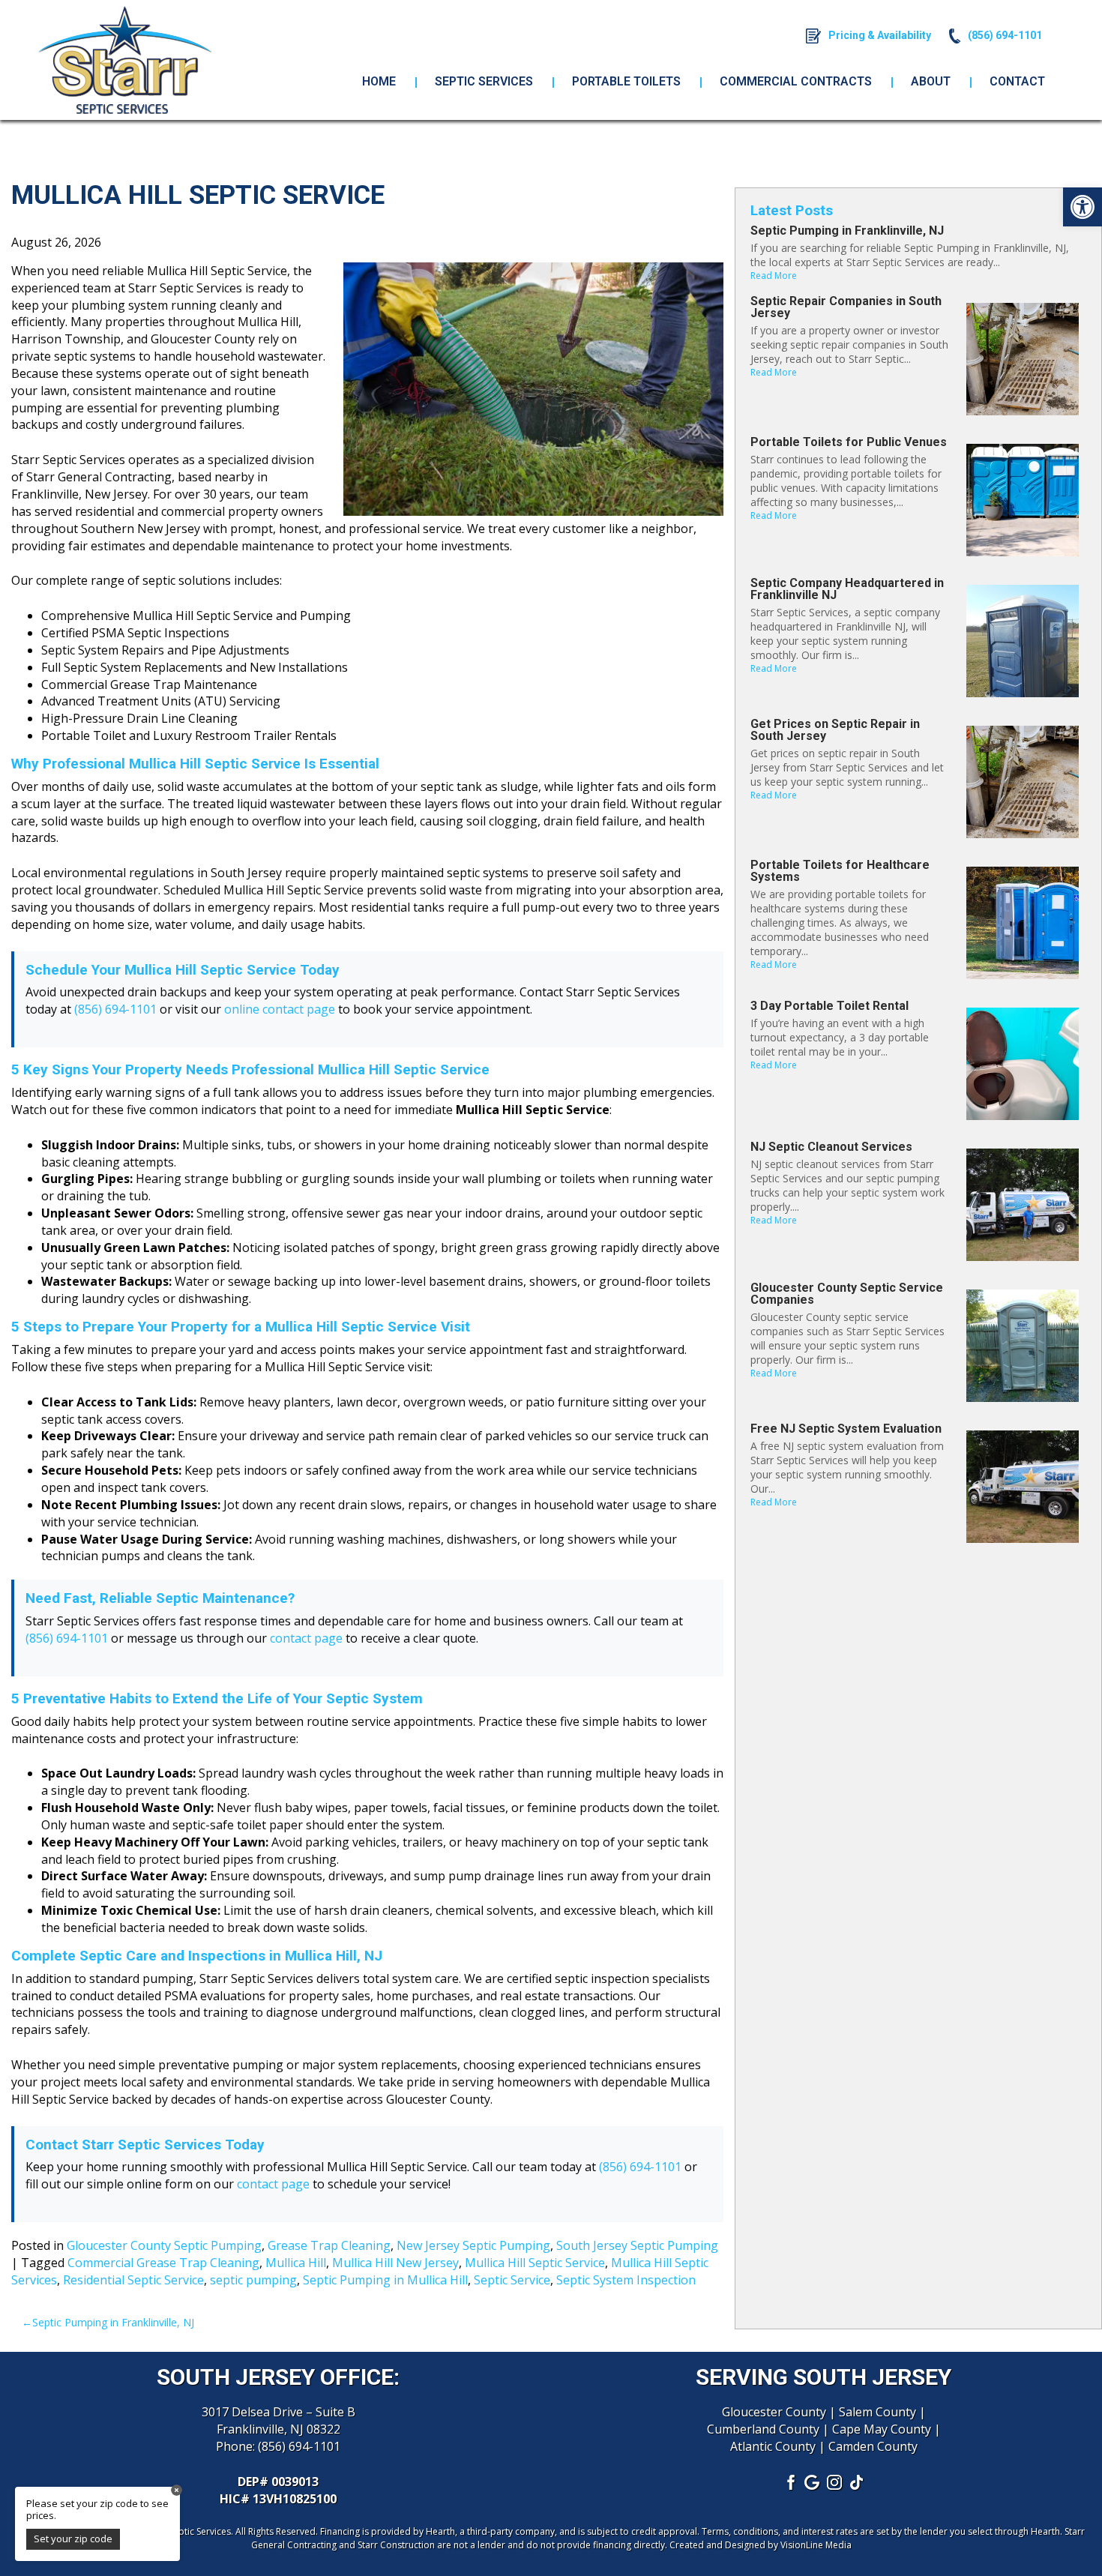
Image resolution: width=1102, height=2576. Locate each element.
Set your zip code (73, 2539)
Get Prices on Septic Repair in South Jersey (835, 730)
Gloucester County (774, 2412)
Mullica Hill (296, 2263)
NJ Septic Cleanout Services (831, 1147)
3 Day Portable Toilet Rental (829, 1006)
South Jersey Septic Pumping (637, 2245)
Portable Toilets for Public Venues (849, 442)
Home (379, 81)
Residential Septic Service (133, 2280)
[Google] (813, 2482)
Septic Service (512, 2280)
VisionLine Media (816, 2545)
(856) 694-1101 (115, 1009)
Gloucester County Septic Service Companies (847, 1294)
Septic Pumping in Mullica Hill (385, 2280)
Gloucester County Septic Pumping (164, 2245)
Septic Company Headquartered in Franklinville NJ (847, 589)
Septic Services (484, 81)
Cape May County (882, 2429)
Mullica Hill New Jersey (395, 2263)
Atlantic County (773, 2446)
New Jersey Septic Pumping (473, 2245)
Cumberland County (763, 2429)
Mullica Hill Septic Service (535, 2263)
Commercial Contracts (796, 81)
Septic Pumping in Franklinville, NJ (113, 2322)
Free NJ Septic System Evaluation (846, 1429)
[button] (1083, 207)
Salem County (877, 2412)
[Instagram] (835, 2482)
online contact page (280, 1009)
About (931, 81)
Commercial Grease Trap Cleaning (163, 2263)
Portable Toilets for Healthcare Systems (840, 871)
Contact (1017, 81)
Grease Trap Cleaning (329, 2245)
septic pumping (253, 2280)
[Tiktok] (858, 2482)
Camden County (873, 2446)
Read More (774, 276)
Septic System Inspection (626, 2280)
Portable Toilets (626, 81)
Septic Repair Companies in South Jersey (846, 307)
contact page (306, 1638)
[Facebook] (790, 2482)
